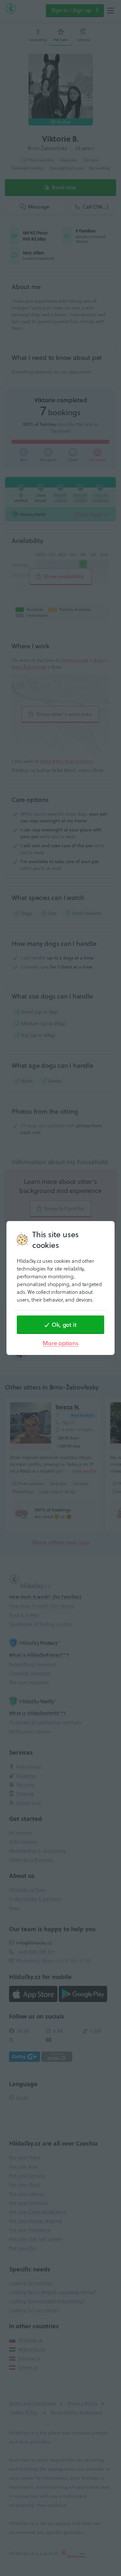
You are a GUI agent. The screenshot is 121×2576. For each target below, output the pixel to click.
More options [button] (60, 1343)
